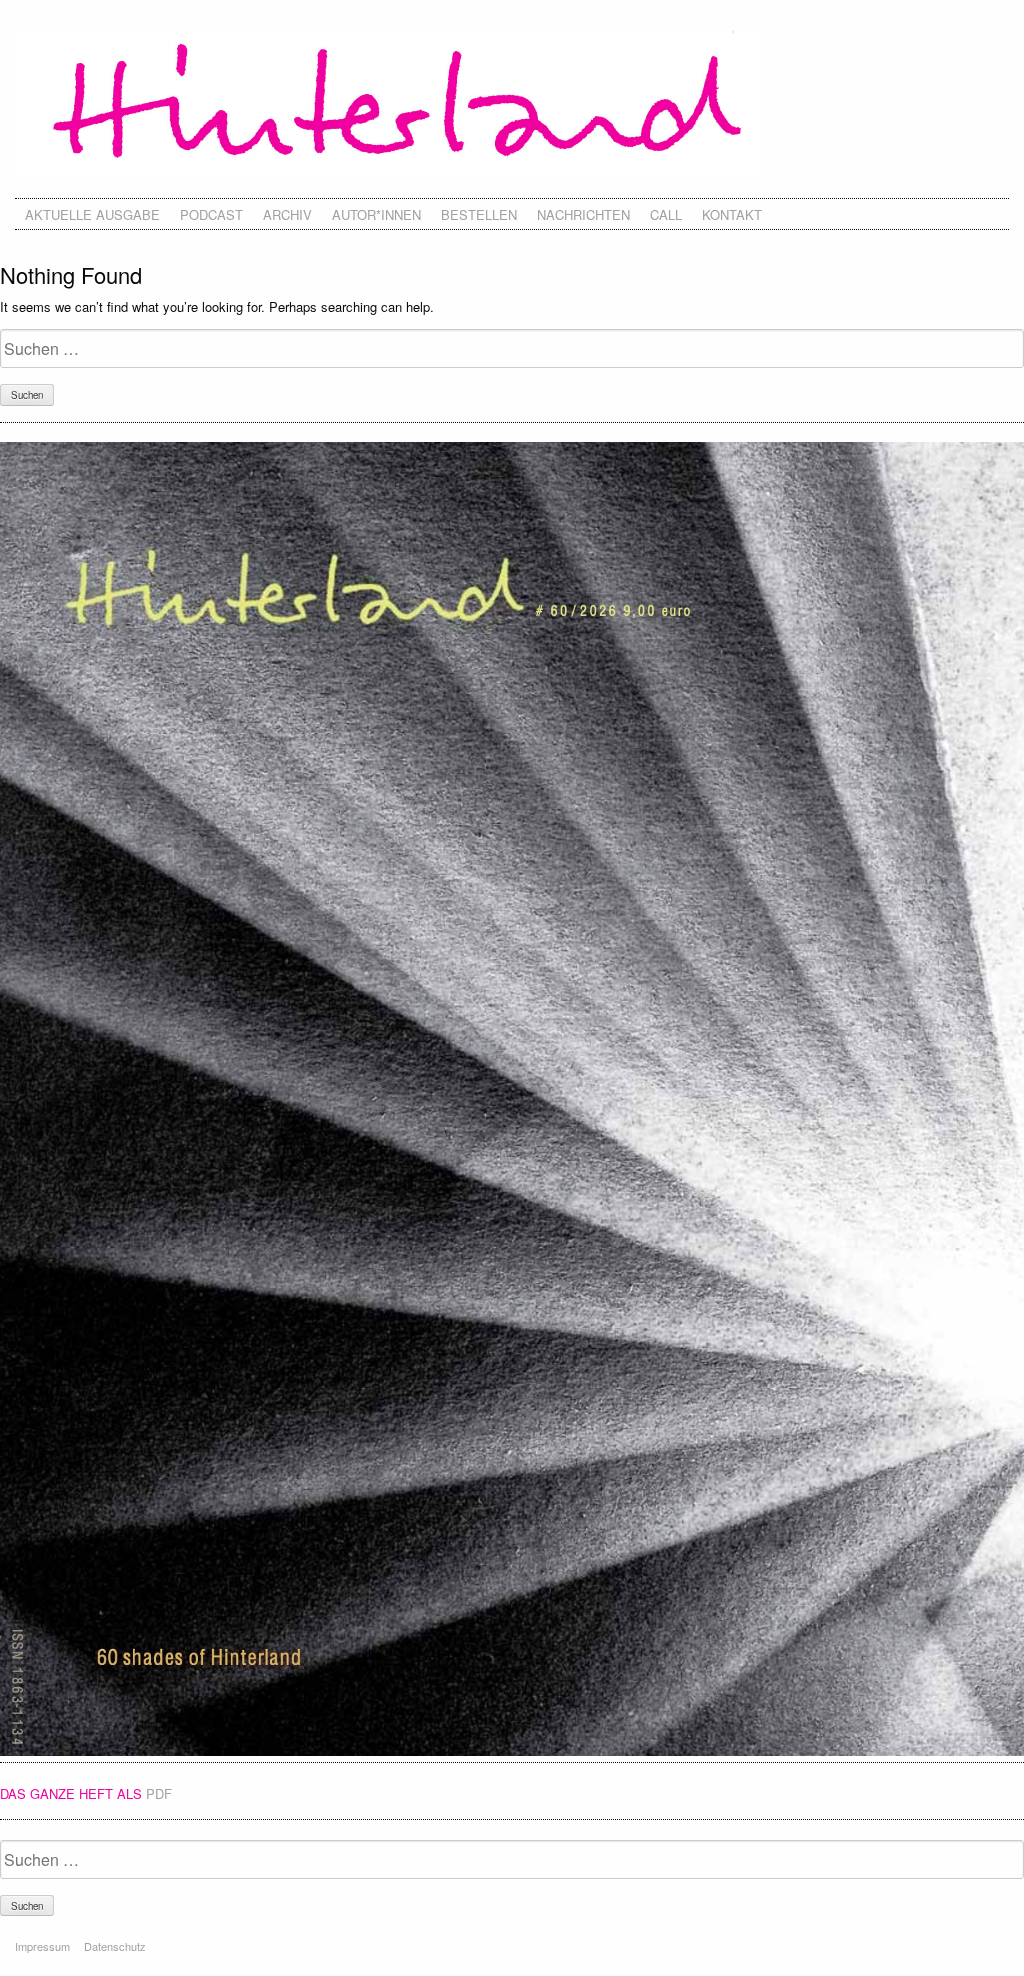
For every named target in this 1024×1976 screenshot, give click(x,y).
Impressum (42, 1946)
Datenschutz (115, 1946)
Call (666, 214)
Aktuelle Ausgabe (92, 214)
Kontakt (732, 214)
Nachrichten (583, 214)
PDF (159, 1793)
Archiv (287, 214)
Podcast (211, 214)
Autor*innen (376, 214)
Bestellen (479, 214)
